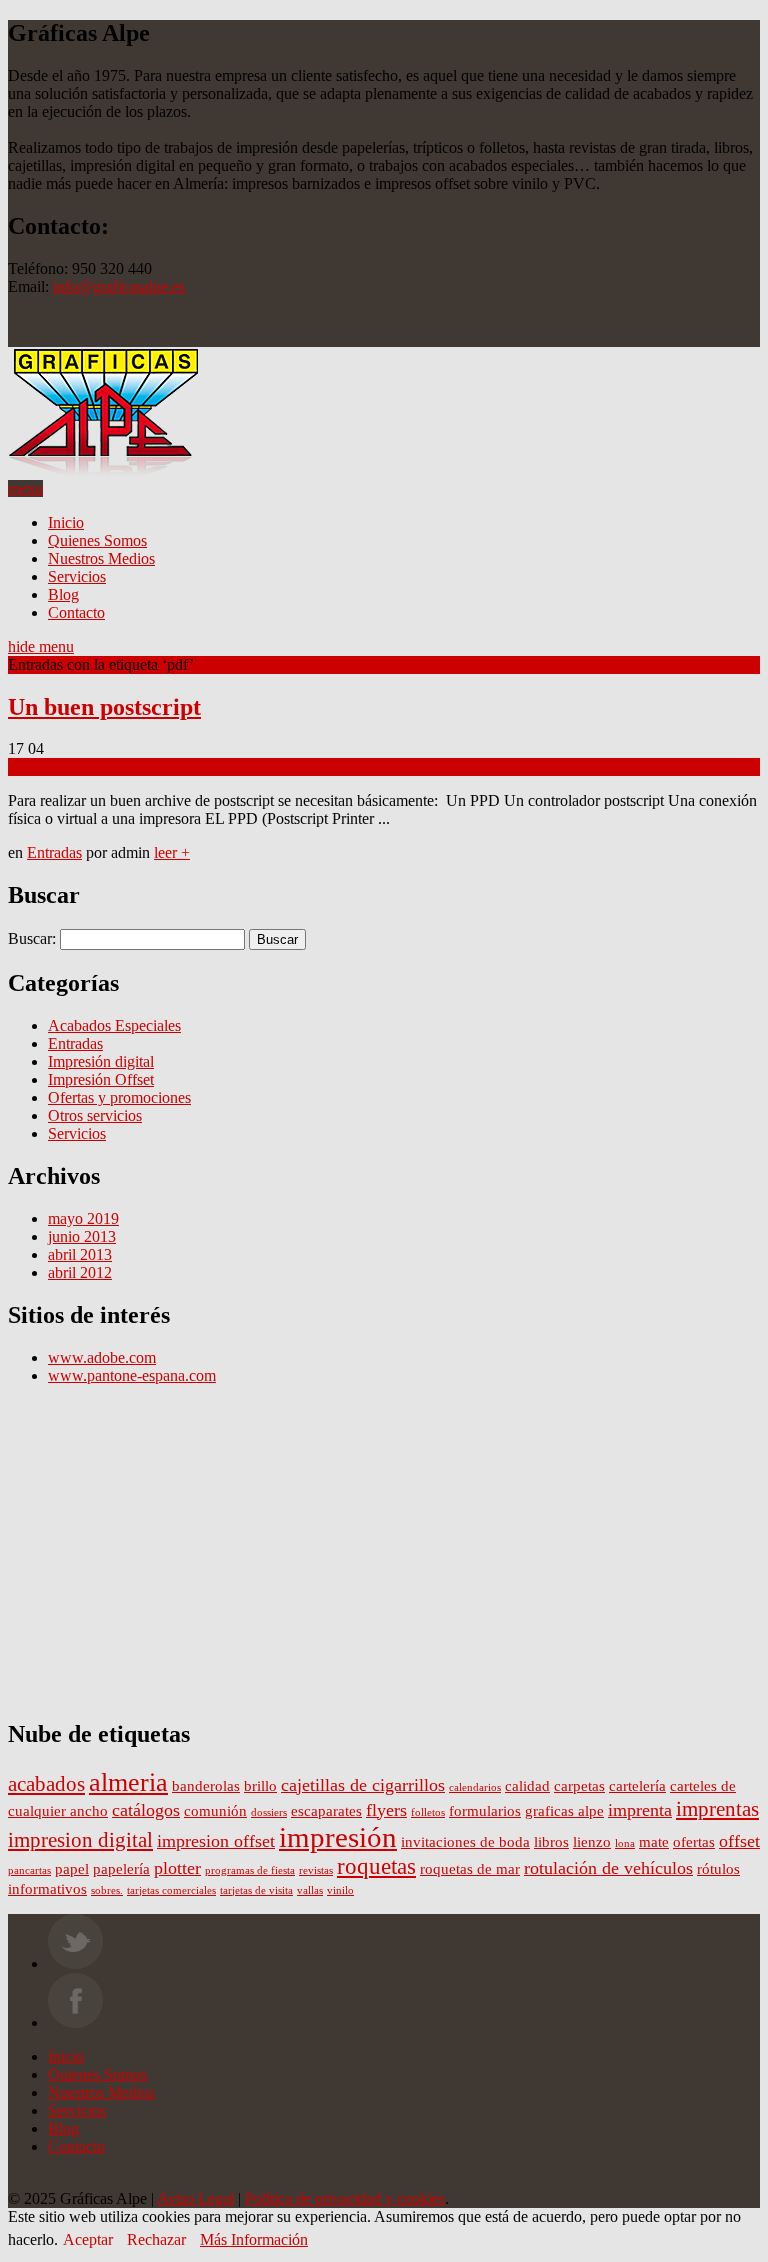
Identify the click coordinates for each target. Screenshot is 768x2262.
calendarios (475, 1787)
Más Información (254, 2239)
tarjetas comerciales (171, 1890)
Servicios (77, 576)
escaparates (326, 1810)
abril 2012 (80, 1272)
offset (739, 1841)
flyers (386, 1810)
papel (72, 1868)
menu (25, 488)
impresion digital (80, 1840)
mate (654, 1841)
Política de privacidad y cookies (345, 2198)
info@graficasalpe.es (119, 286)
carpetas (579, 1785)
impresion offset (216, 1841)
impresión (338, 1837)
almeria (128, 1782)
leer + (172, 852)
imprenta (640, 1810)
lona (625, 1843)
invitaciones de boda (465, 1841)
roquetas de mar (470, 1868)
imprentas (717, 1809)
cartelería (637, 1785)
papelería (121, 1868)
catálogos (146, 1810)
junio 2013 (82, 1236)
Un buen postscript (104, 707)
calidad (527, 1785)
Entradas (54, 852)
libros (551, 1841)
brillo (260, 1785)
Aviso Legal (195, 2198)
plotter (177, 1868)
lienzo (592, 1841)
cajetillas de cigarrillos (363, 1785)
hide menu (41, 646)
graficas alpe (564, 1810)
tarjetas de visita (256, 1890)
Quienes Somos (97, 540)
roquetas (376, 1866)
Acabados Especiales (114, 1025)
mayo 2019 (83, 1218)
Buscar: (32, 938)
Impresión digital (101, 1061)
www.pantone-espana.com (132, 1375)
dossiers (269, 1812)
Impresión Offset (101, 1079)
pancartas (29, 1870)
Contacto (76, 612)
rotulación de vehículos (608, 1868)
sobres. (107, 1890)
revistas (316, 1870)
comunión (215, 1810)
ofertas (694, 1841)
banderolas (206, 1785)
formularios (485, 1810)
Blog (63, 594)
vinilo (340, 1890)
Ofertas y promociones (119, 1097)
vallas (310, 1890)
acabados (46, 1784)
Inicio (66, 522)
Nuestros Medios (101, 558)
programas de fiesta (250, 1870)
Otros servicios (95, 1115)
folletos (428, 1812)
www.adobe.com (102, 1357)
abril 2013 (80, 1254)
